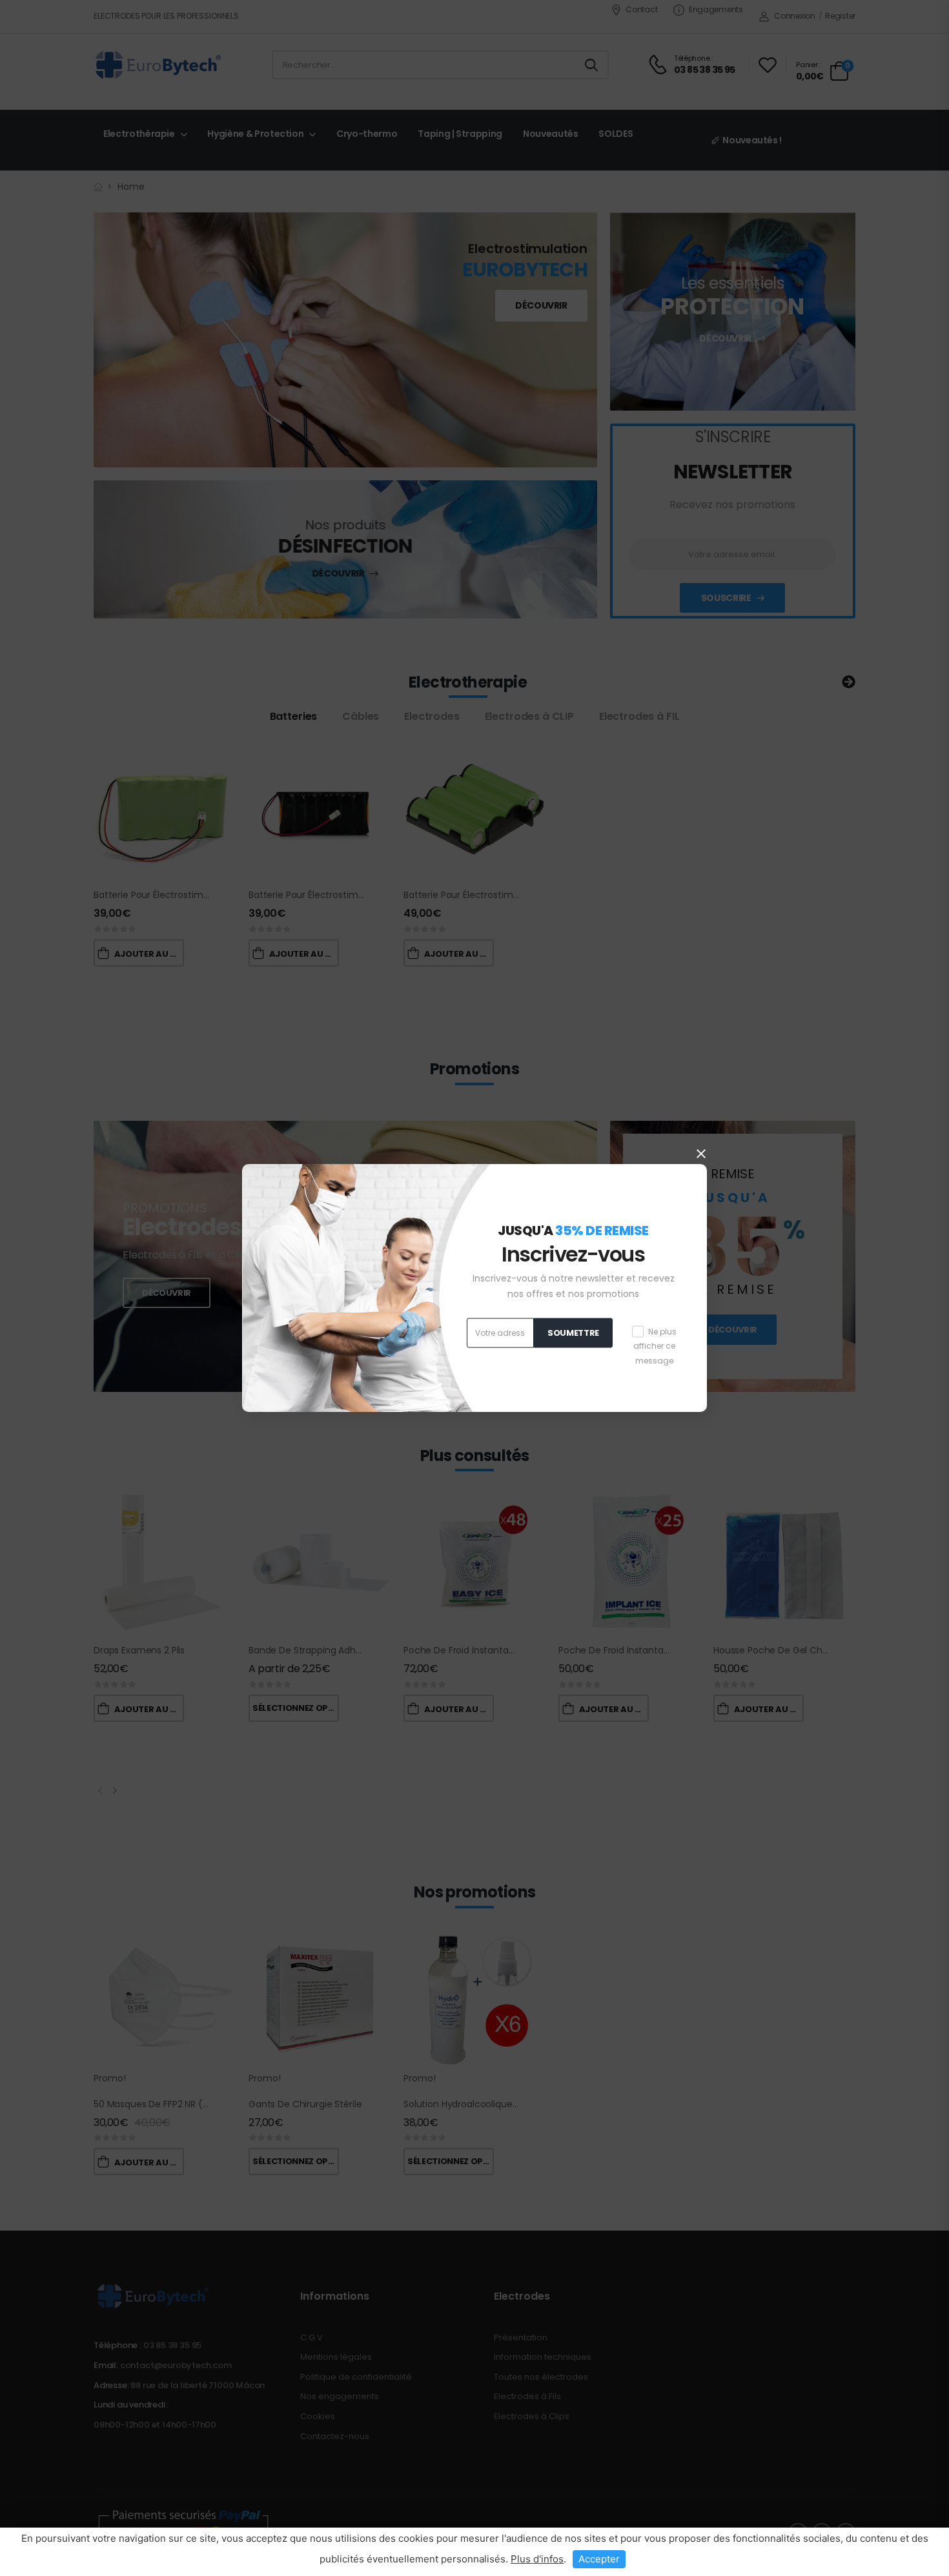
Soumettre (573, 1333)
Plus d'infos (537, 2559)
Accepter (599, 2559)
